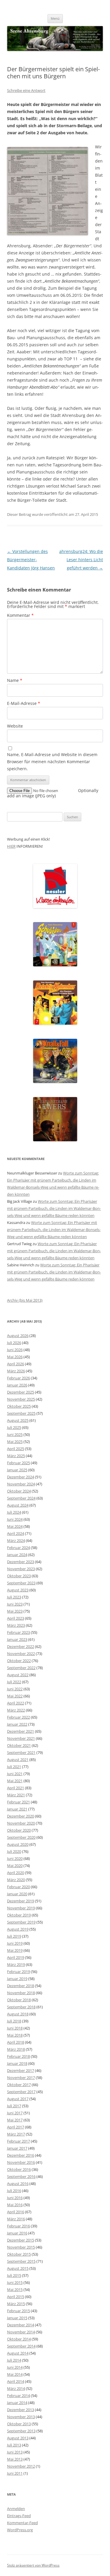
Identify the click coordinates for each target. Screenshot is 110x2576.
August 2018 (18, 2014)
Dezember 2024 (21, 1477)
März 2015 (16, 2304)
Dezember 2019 (21, 1901)
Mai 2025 (15, 1442)
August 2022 (18, 1675)
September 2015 (21, 2261)
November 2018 (21, 1993)
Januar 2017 (17, 2148)
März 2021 (16, 1795)
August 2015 (18, 2268)
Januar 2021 (17, 1809)
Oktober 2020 (19, 1830)
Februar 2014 (18, 2396)
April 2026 (16, 1364)
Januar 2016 (17, 2233)
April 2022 (16, 1703)
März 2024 (16, 1540)
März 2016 (16, 2219)
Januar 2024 (17, 1555)
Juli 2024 (14, 1512)
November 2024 (21, 1484)
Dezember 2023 (21, 1562)
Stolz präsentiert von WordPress (33, 2565)
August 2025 (18, 1420)
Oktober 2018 (19, 2000)
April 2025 (16, 1449)
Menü (55, 18)
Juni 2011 (15, 2473)
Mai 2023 (15, 1611)
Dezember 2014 (21, 2325)
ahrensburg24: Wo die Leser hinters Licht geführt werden (81, 560)
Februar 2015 (18, 2311)
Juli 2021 (14, 1767)
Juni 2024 (15, 1519)
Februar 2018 (18, 2056)
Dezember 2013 (21, 2410)
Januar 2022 (17, 1724)
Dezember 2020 (21, 1816)
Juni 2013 (15, 2452)
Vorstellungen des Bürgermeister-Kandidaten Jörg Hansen (31, 560)
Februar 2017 (18, 2141)
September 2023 (21, 1583)
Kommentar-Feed (22, 2523)
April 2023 (16, 1618)
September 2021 (21, 1752)
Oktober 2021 (19, 1745)
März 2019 (16, 1964)
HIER (11, 846)
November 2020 (21, 1823)
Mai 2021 (15, 1781)
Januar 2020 (17, 1894)
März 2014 (16, 2388)
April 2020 (16, 1873)
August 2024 (18, 1505)
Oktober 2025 (19, 1406)
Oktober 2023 (19, 1576)
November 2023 (21, 1569)
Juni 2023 (15, 1604)
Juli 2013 (14, 2445)
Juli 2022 (14, 1682)
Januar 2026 (17, 1385)
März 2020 (16, 1880)
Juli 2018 (14, 2021)
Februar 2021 (18, 1802)
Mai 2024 (15, 1526)
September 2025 (21, 1413)
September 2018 (21, 2007)
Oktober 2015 (19, 2254)
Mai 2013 (15, 2459)
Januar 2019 (17, 1979)
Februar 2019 (18, 1972)
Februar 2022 (18, 1717)
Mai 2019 (15, 1950)
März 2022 (16, 1710)
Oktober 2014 (19, 2339)
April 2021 (16, 1788)
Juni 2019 (15, 1943)
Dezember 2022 (21, 1646)
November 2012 (21, 2466)
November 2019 (21, 1908)
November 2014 (21, 2332)
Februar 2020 (18, 1887)
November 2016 (21, 2162)
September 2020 (21, 1837)
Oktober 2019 (19, 1915)
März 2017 (16, 2134)
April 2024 (16, 1533)
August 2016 (18, 2184)
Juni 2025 (15, 1434)
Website (15, 726)
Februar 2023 (18, 1632)
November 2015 (21, 2247)
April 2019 (16, 1957)
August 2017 (18, 2099)
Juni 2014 (15, 2367)
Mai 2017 (15, 2120)
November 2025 (21, 1399)
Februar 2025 (18, 1463)
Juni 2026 (15, 1350)
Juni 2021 (15, 1774)
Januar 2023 (17, 1639)
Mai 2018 (15, 2035)
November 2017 (21, 2078)
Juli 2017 (14, 2106)
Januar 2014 (17, 2403)
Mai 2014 (15, 2374)
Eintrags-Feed (19, 2516)
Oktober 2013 (19, 2424)
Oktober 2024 (19, 1491)
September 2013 (21, 2431)
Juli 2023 (14, 1597)
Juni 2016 (15, 2198)
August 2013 (18, 2438)
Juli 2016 (14, 2191)
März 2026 (16, 1371)
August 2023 (18, 1590)
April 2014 (16, 2381)
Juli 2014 (14, 2360)
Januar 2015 (17, 2318)
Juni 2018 (15, 2028)
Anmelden (16, 2509)
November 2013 (21, 2417)
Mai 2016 (15, 2205)
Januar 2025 (17, 1470)
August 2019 (18, 1929)
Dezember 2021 (21, 1731)
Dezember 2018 (21, 1986)
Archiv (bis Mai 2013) (25, 1300)
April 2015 (16, 2297)
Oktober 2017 (19, 2085)
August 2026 (18, 1336)
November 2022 (21, 1654)
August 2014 (18, 2353)
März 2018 (16, 2049)
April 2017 (16, 2127)
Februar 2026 (18, 1378)
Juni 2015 (15, 2282)
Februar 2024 (18, 1548)
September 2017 (21, 2092)
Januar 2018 (17, 2063)
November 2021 (21, 1738)
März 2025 (16, 1456)
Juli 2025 (14, 1427)
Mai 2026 (15, 1357)
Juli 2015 (14, 2275)
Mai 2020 (15, 1866)
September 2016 (21, 2176)
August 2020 (18, 1844)
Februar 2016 (18, 2226)
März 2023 (16, 1625)
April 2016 (16, 2212)
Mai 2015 (15, 2290)
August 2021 (18, 1760)
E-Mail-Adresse (24, 703)
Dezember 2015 (21, 2240)
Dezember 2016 (21, 2155)
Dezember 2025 (21, 1392)
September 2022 (21, 1668)
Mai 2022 (15, 1696)
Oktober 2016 (19, 2169)
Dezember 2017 (21, 2070)
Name (15, 680)
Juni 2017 (15, 2113)
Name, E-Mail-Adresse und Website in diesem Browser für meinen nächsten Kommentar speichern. (52, 762)
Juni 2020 (15, 1858)
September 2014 (21, 2346)
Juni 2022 (15, 1689)
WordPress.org (20, 2530)
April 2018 (16, 2042)
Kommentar (20, 615)
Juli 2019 (14, 1936)
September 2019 (21, 1922)
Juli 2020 (14, 1851)
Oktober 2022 (19, 1661)
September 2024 (21, 1498)
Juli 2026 (14, 1343)
